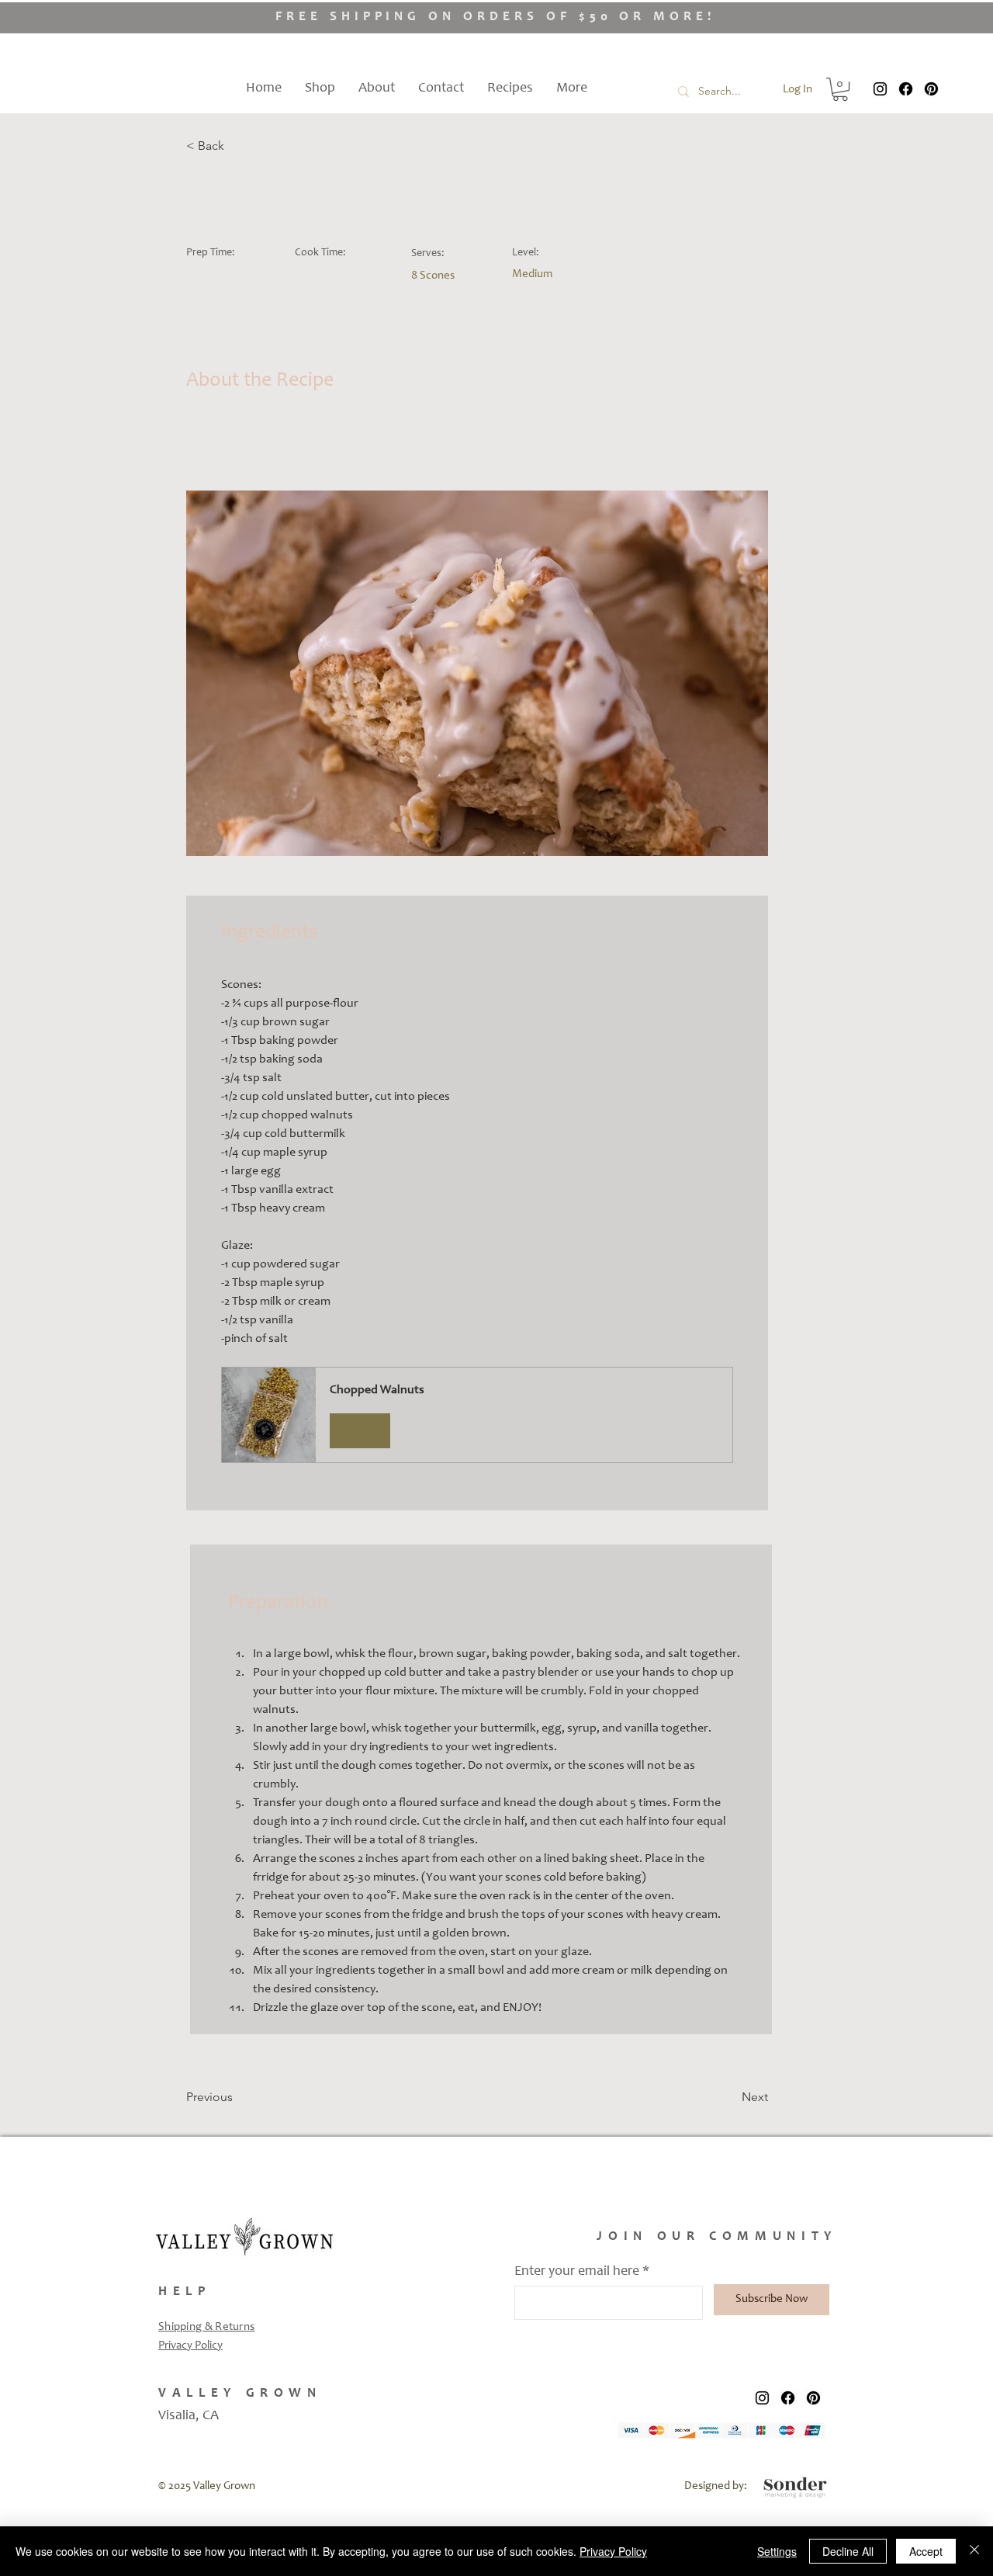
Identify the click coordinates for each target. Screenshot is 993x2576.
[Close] (974, 2551)
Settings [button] (777, 2551)
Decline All (848, 2551)
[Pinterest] (931, 89)
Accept (926, 2551)
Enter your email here (577, 2272)
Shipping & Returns (206, 2327)
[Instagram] (880, 89)
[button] (840, 89)
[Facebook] (906, 89)
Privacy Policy (190, 2346)
